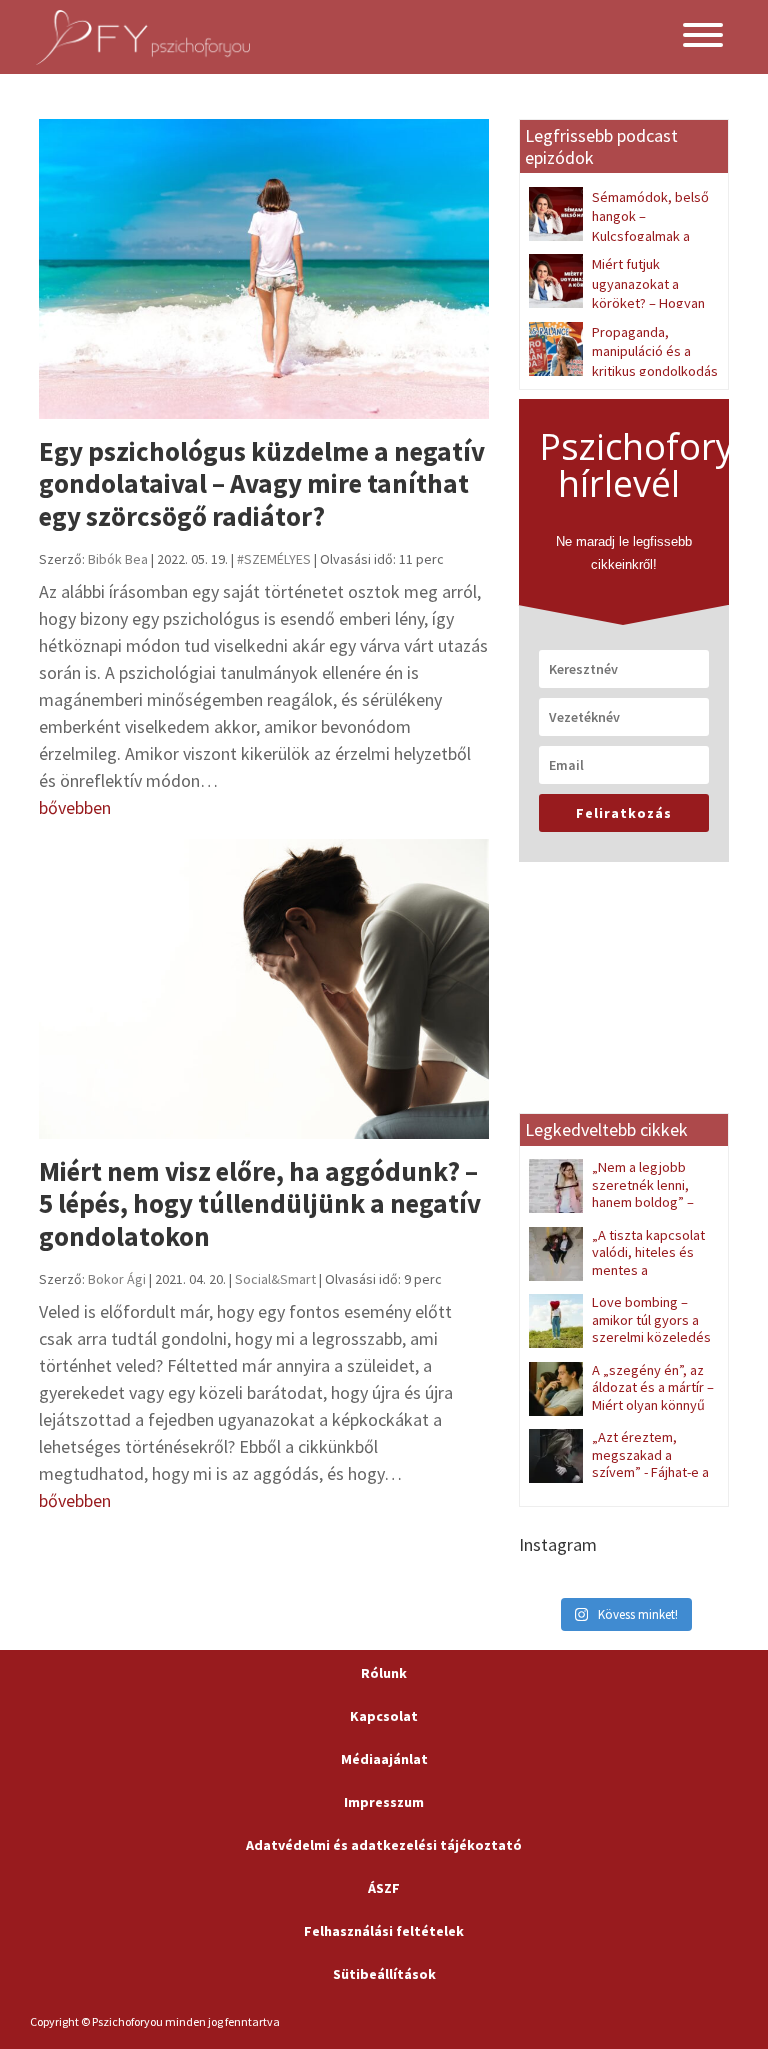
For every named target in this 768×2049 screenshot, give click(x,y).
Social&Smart (275, 1279)
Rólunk (384, 1673)
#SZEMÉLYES (274, 559)
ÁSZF (384, 1888)
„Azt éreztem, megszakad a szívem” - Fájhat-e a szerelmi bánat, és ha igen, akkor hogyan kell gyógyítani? (619, 1480)
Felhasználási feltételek (384, 1931)
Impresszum (384, 1802)
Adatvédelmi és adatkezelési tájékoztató (384, 1845)
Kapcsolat (384, 1716)
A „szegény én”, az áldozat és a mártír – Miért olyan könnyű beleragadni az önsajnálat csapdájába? (621, 1405)
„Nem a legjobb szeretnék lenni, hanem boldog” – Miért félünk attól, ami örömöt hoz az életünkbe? (619, 1202)
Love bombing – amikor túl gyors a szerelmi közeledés (651, 1319)
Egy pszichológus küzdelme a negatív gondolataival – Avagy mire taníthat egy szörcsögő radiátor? (262, 483)
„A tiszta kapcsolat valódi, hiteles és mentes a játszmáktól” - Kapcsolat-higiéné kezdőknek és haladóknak (618, 1278)
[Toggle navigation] (703, 37)
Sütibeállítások (384, 1974)
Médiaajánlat (384, 1759)
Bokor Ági (117, 1279)
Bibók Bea (118, 559)
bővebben (75, 807)
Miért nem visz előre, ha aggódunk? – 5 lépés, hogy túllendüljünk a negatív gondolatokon (260, 1203)
